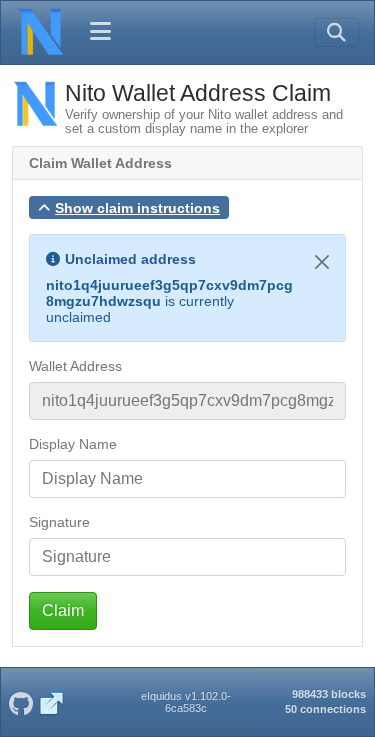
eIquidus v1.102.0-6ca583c (186, 702)
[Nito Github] (20, 702)
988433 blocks (329, 694)
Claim (63, 610)
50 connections (325, 709)
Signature (59, 522)
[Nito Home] (41, 32)
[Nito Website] (52, 702)
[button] (129, 208)
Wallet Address (75, 366)
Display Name (73, 444)
